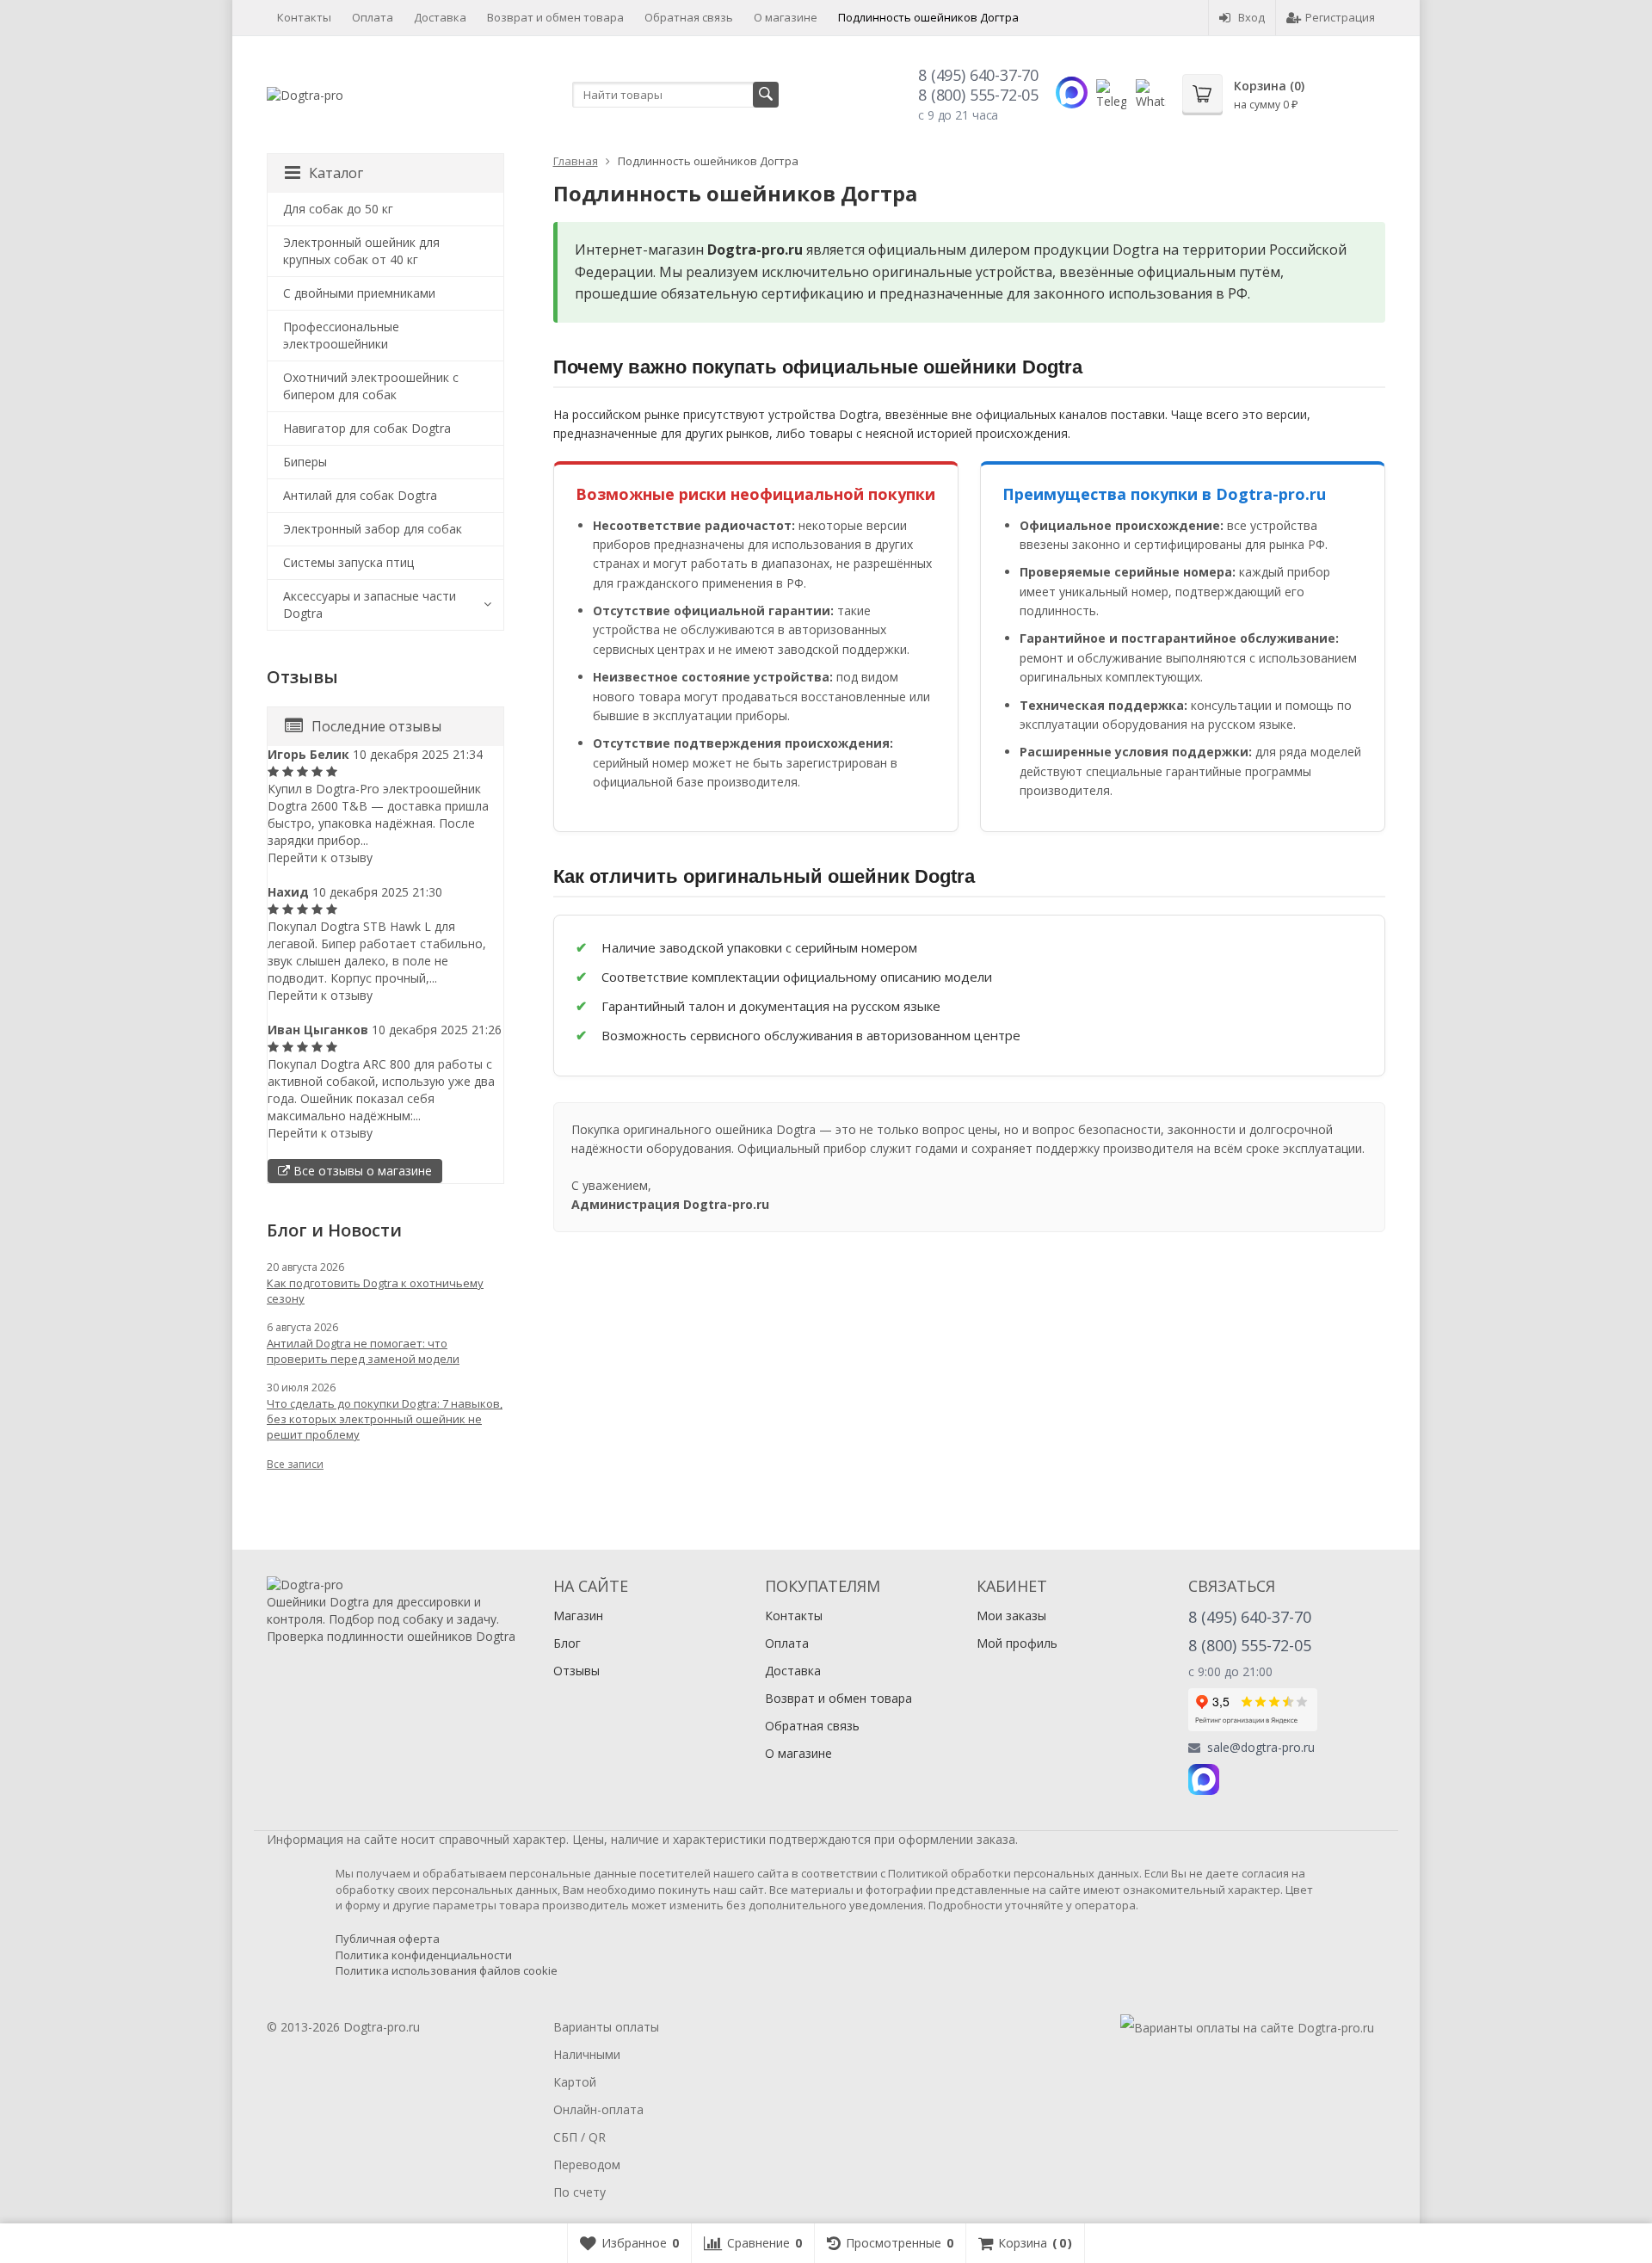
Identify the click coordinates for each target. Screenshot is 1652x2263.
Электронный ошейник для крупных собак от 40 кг (361, 251)
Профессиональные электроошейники (341, 335)
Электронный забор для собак (373, 529)
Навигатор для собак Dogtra (367, 428)
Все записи (295, 1464)
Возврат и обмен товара (555, 17)
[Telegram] (1242, 1779)
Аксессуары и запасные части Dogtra (370, 604)
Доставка (440, 17)
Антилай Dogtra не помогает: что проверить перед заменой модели (363, 1351)
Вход (1251, 17)
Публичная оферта (388, 1939)
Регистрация (1340, 17)
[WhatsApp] (1279, 1779)
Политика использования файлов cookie (447, 1970)
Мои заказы (1011, 1616)
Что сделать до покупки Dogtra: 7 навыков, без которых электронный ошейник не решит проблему (385, 1419)
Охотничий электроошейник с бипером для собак (371, 386)
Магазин (578, 1616)
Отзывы (576, 1671)
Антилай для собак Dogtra (360, 495)
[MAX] (1204, 1779)
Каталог (336, 173)
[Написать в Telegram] (1111, 94)
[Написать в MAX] (1072, 92)
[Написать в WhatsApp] (1151, 94)
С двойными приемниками (359, 293)
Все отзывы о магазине (361, 1171)
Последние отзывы (376, 726)
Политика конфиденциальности (424, 1955)
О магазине (786, 17)
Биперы (305, 462)
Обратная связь (689, 17)
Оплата (373, 17)
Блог (567, 1643)
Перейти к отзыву (320, 857)
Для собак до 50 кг (338, 209)
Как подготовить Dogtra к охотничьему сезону (375, 1291)
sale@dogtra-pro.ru (1261, 1748)
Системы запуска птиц (348, 562)
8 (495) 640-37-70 (978, 75)
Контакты (304, 17)
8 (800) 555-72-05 (978, 95)
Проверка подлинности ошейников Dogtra (391, 1636)
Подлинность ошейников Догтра (928, 17)
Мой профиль (1017, 1643)
